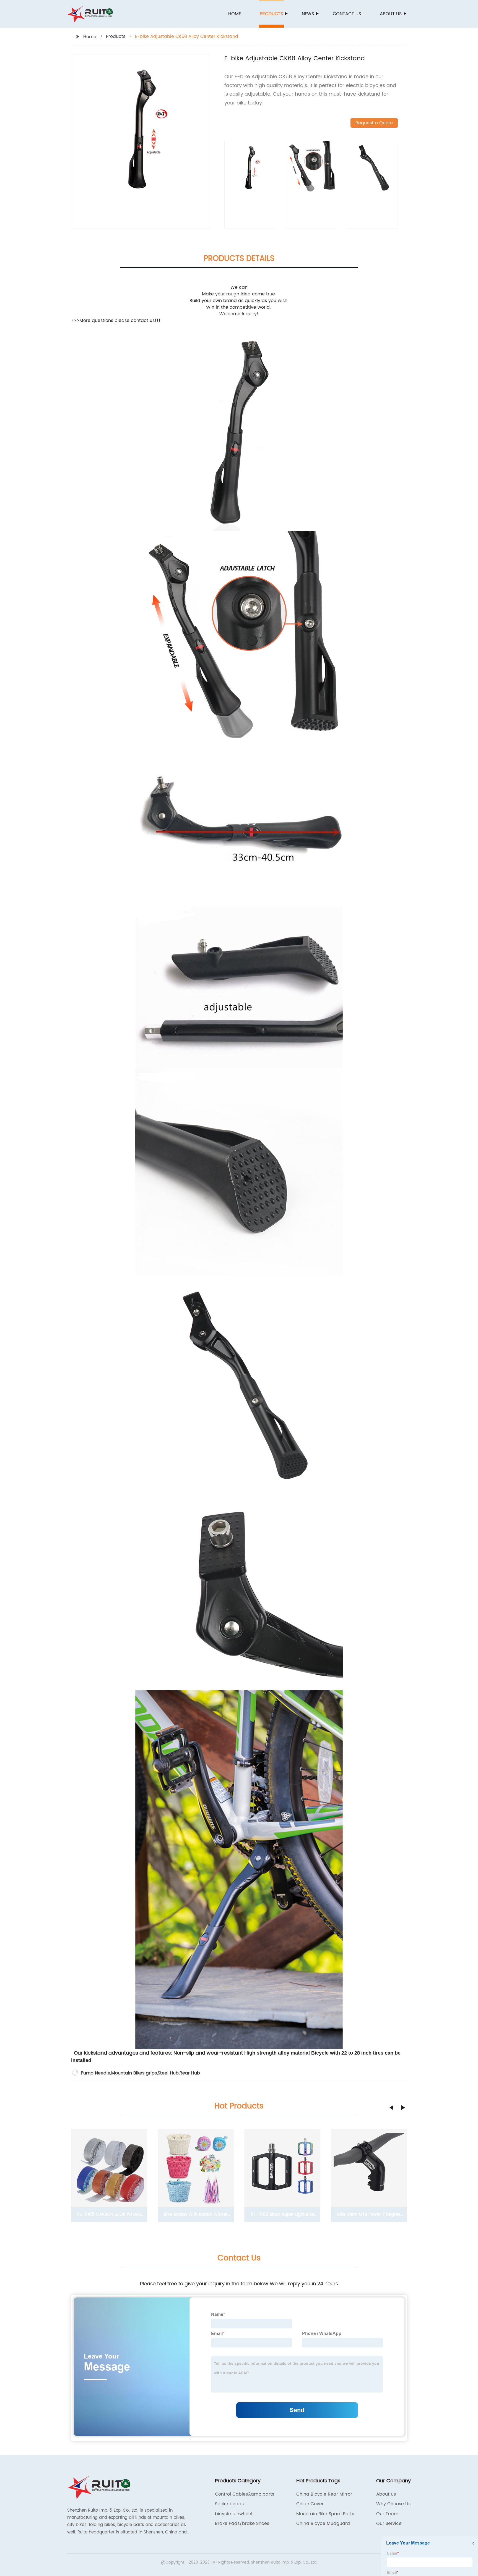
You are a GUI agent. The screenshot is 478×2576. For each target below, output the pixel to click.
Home (235, 14)
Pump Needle (96, 2073)
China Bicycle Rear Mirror (324, 2494)
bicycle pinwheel (234, 2514)
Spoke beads (229, 2504)
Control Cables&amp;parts (245, 2494)
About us (391, 14)
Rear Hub (190, 2073)
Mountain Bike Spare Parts (325, 2514)
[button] (391, 2108)
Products (271, 14)
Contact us (347, 14)
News (308, 14)
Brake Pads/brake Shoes (242, 2523)
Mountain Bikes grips (134, 2073)
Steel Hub (168, 2073)
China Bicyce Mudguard (323, 2523)
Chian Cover (310, 2504)
